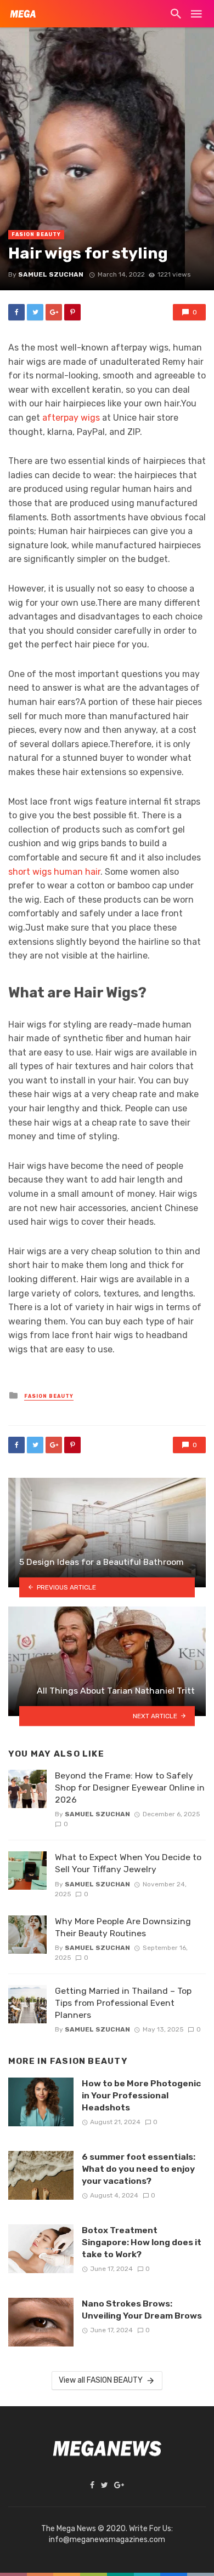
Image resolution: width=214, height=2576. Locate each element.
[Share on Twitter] (35, 312)
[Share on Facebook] (16, 312)
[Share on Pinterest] (72, 312)
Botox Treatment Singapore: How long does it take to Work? (142, 2242)
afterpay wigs (71, 418)
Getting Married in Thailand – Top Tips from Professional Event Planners (123, 2003)
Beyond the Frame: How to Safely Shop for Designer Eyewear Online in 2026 (130, 1788)
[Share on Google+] (54, 312)
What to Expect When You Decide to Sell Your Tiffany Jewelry (128, 1863)
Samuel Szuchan (51, 274)
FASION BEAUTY (36, 234)
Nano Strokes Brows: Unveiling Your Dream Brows (142, 2310)
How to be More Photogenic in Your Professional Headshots (141, 2095)
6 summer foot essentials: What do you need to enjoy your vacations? (139, 2169)
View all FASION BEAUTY (101, 2380)
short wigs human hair (54, 872)
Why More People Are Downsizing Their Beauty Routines (123, 1927)
